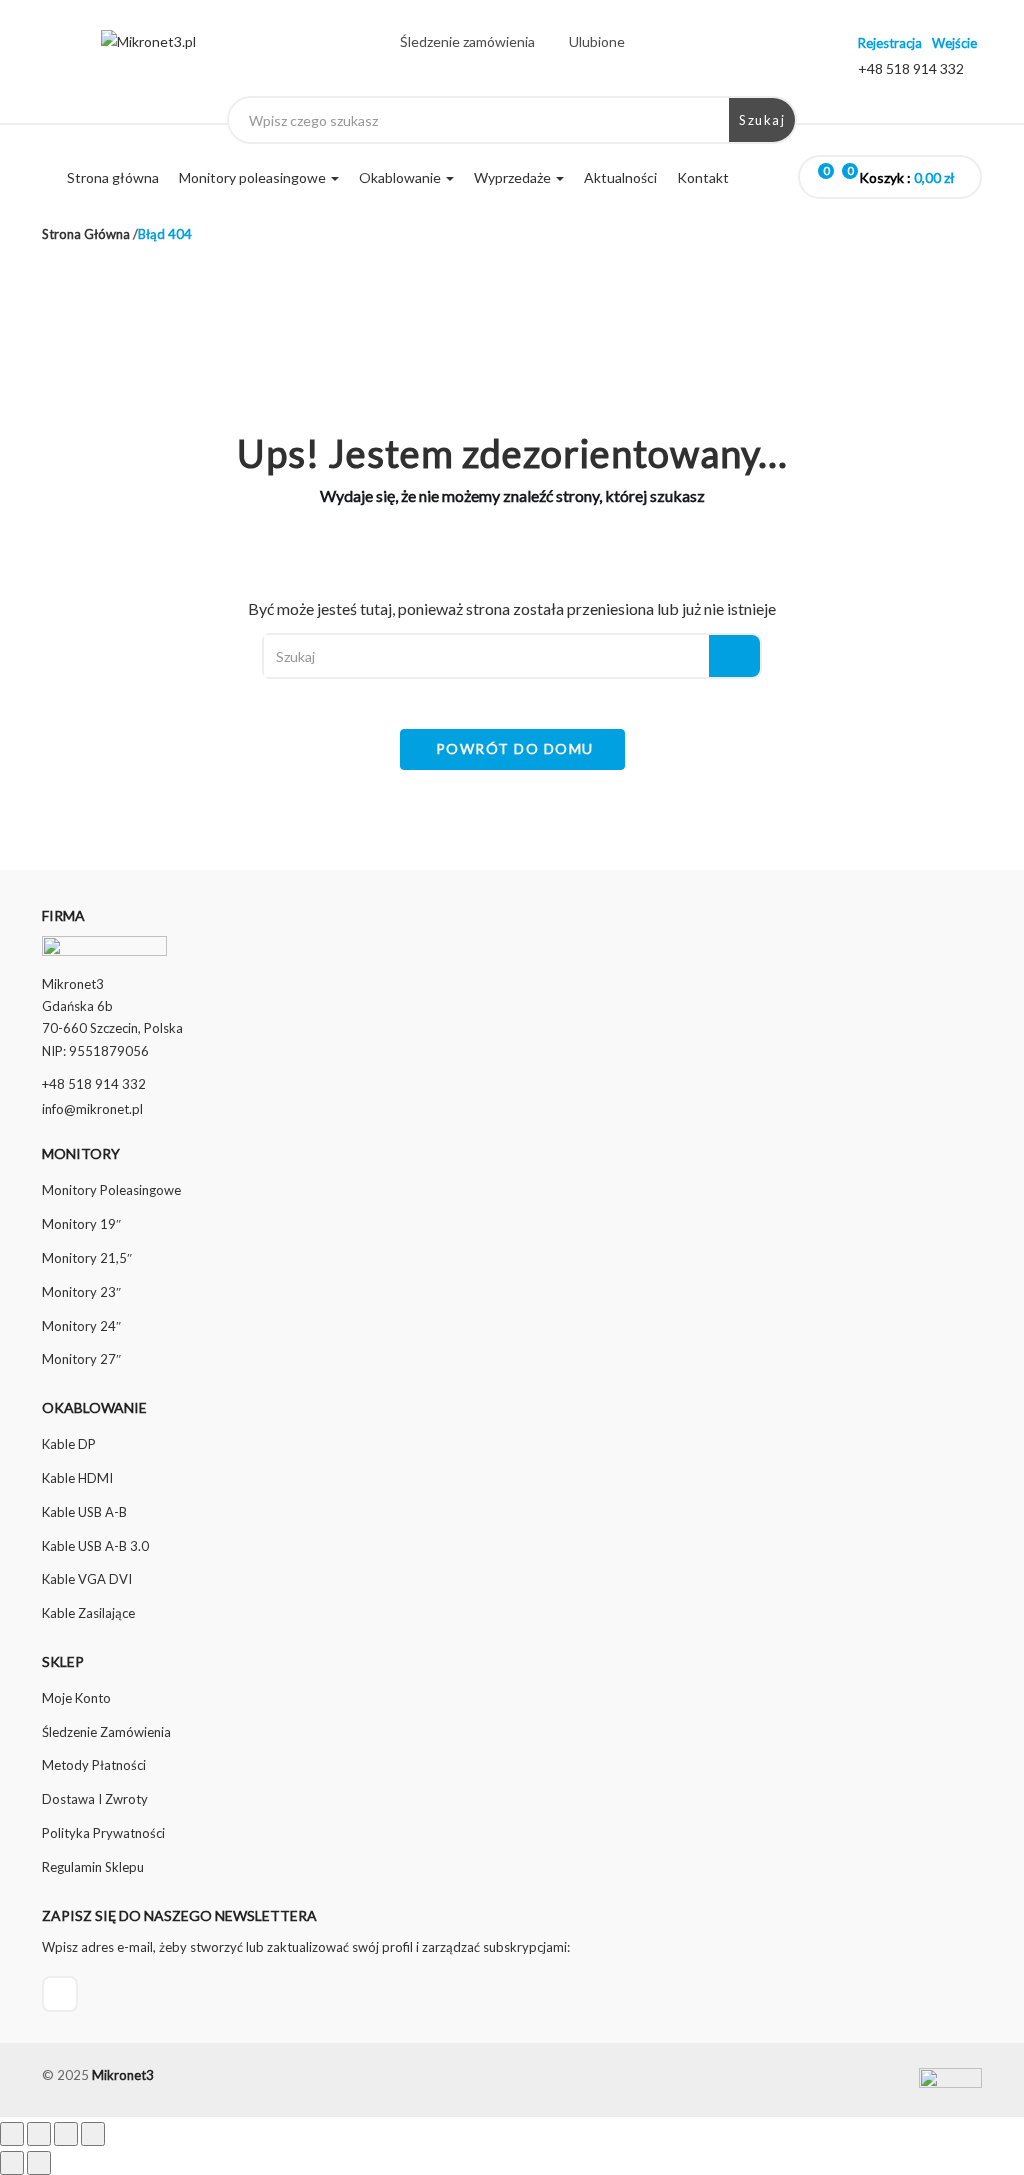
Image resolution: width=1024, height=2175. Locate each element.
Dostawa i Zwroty (95, 1799)
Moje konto (76, 1698)
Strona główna (113, 177)
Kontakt (703, 177)
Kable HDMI (77, 1478)
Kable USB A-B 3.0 (95, 1546)
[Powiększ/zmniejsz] (12, 2134)
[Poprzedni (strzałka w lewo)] (12, 2163)
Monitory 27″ (81, 1359)
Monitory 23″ (81, 1292)
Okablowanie (401, 177)
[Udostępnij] (66, 2134)
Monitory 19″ (81, 1224)
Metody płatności (94, 1765)
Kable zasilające (88, 1613)
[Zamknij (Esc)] (93, 2134)
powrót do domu (515, 748)
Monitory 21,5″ (87, 1258)
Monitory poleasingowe (254, 177)
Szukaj (762, 120)
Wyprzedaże (514, 177)
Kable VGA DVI (87, 1579)
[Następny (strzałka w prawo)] (39, 2163)
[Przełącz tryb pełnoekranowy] (39, 2134)
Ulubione (597, 42)
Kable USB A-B (84, 1512)
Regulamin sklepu (93, 1867)
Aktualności (620, 177)
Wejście (954, 43)
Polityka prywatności (103, 1833)
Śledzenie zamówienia (467, 42)
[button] (910, 178)
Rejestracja (890, 43)
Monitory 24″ (81, 1326)
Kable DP (69, 1444)
